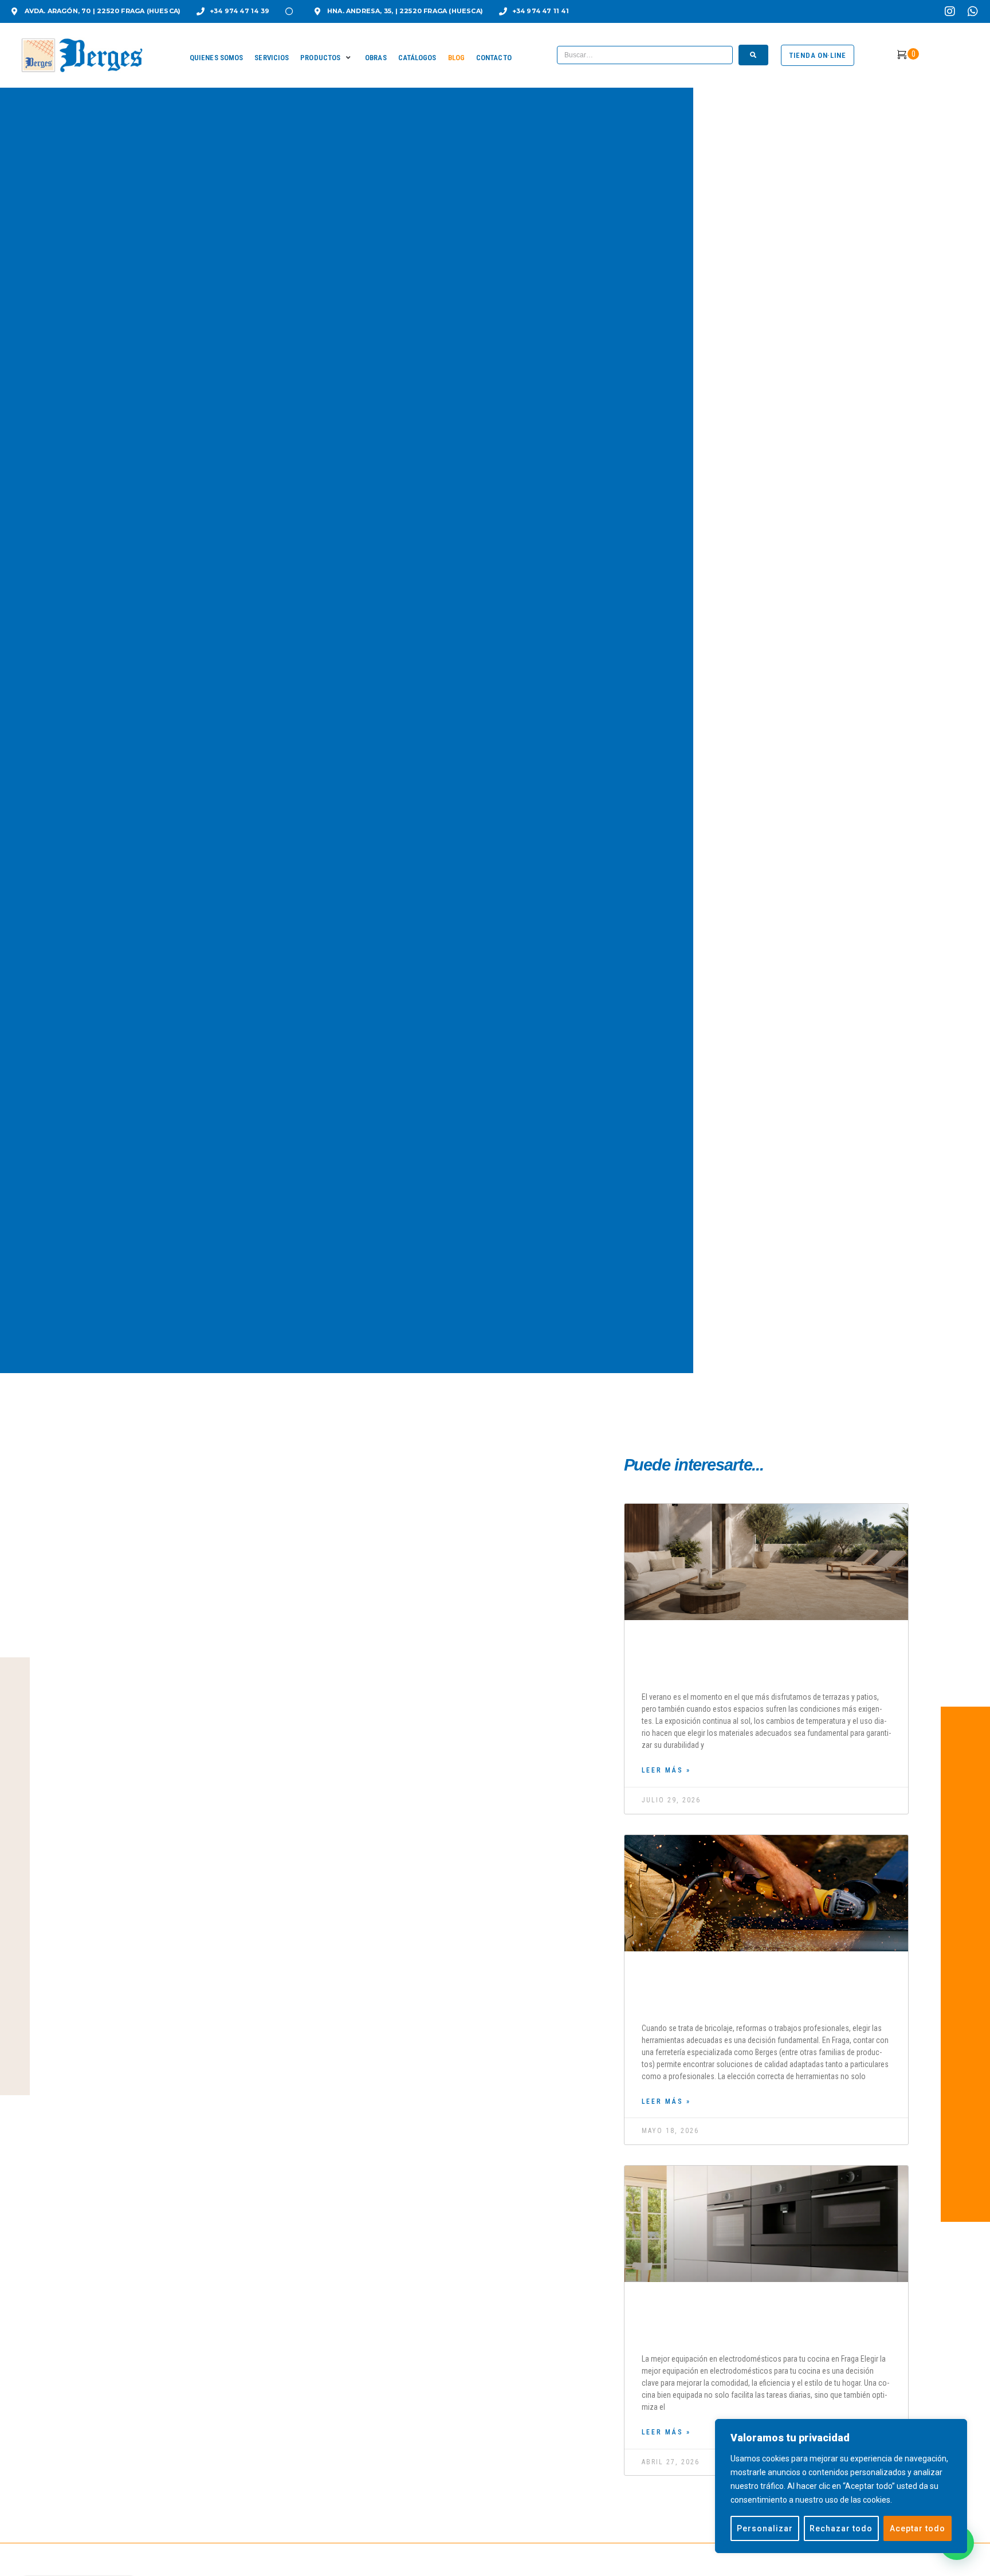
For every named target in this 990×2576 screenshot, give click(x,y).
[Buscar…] (645, 55)
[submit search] (753, 55)
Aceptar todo (918, 2528)
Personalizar (765, 2528)
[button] (327, 58)
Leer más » (666, 1770)
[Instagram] (950, 11)
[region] (841, 2486)
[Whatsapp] (973, 11)
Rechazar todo (841, 2528)
